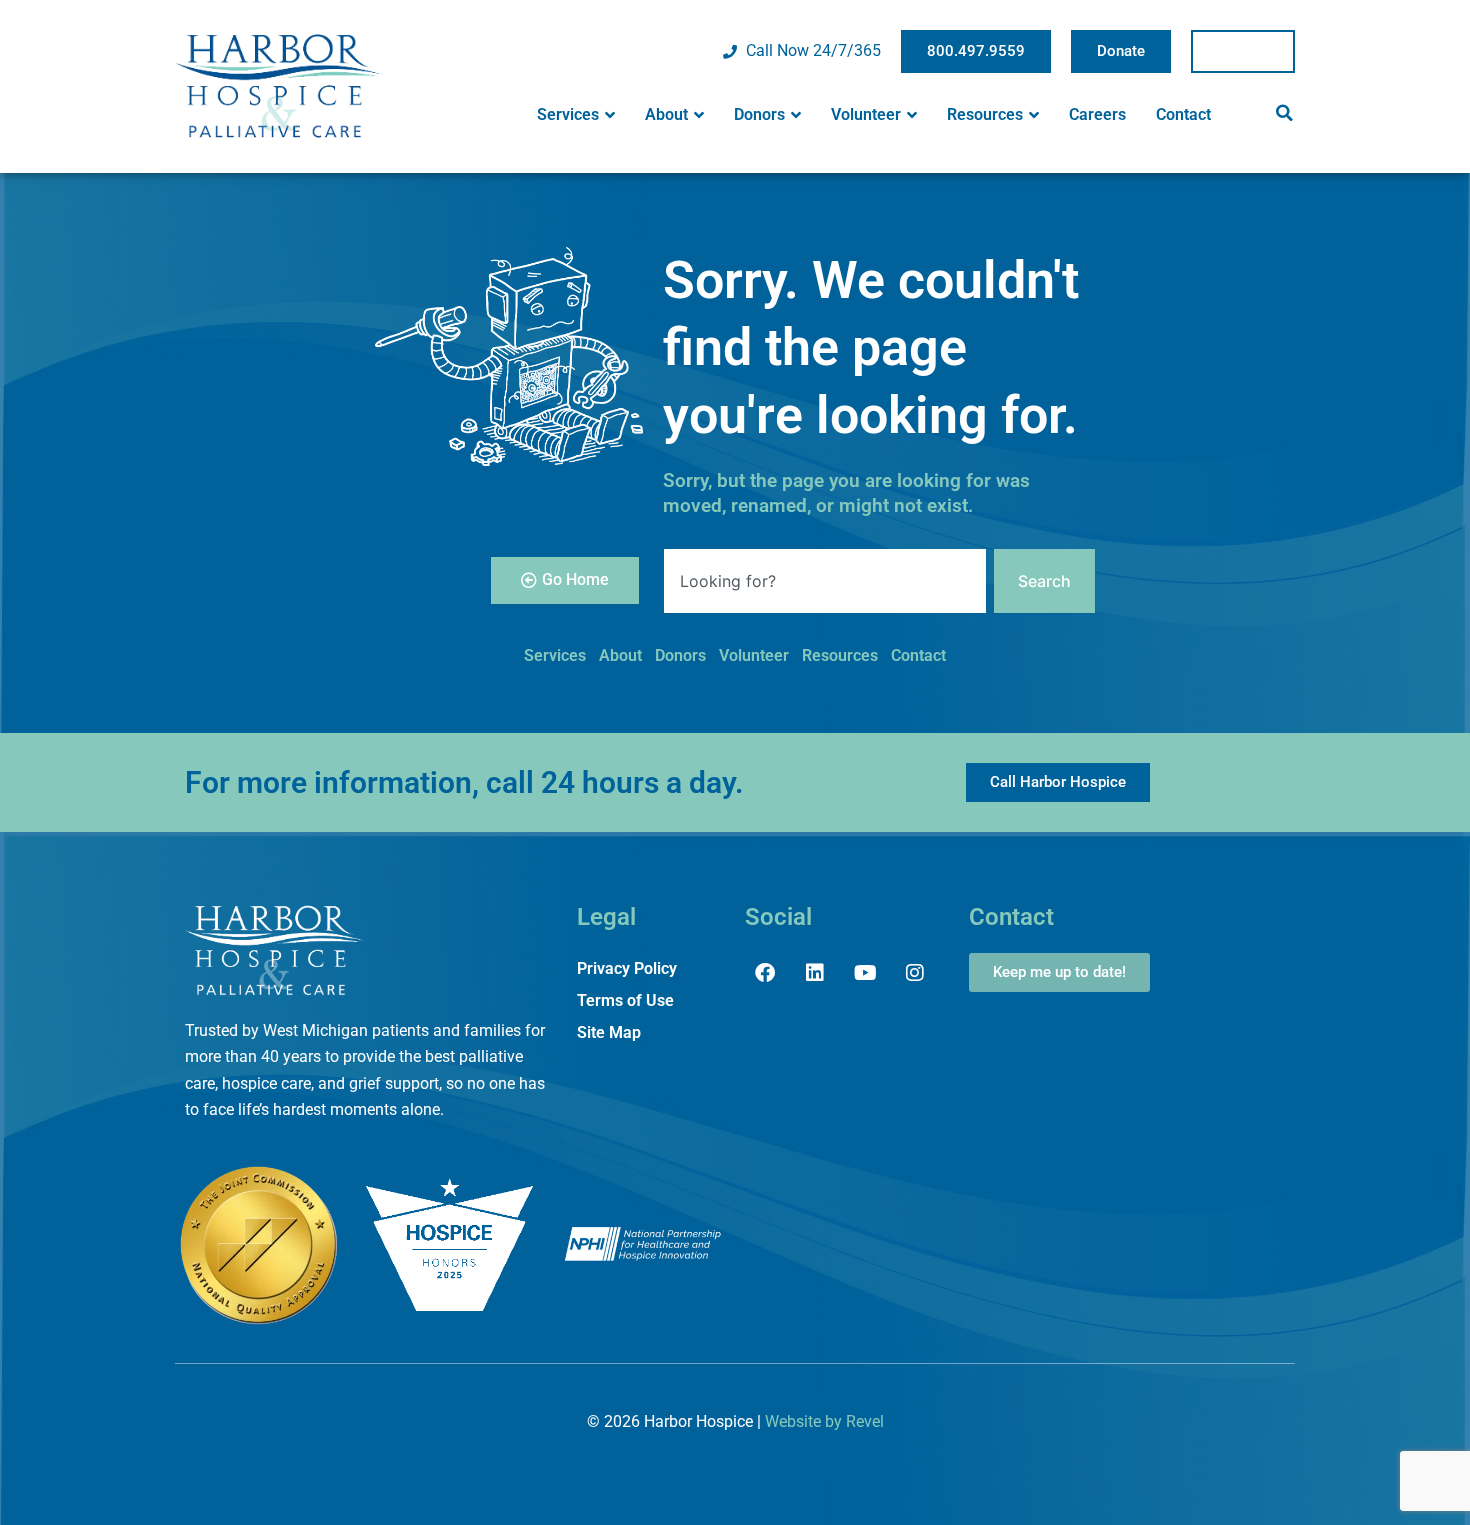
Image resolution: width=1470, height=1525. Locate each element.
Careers (1097, 114)
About (666, 114)
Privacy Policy (627, 968)
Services (568, 114)
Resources (985, 114)
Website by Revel (824, 1421)
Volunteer (866, 114)
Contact (1183, 114)
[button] (1284, 113)
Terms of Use (625, 1000)
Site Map (609, 1032)
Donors (759, 114)
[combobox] (825, 581)
